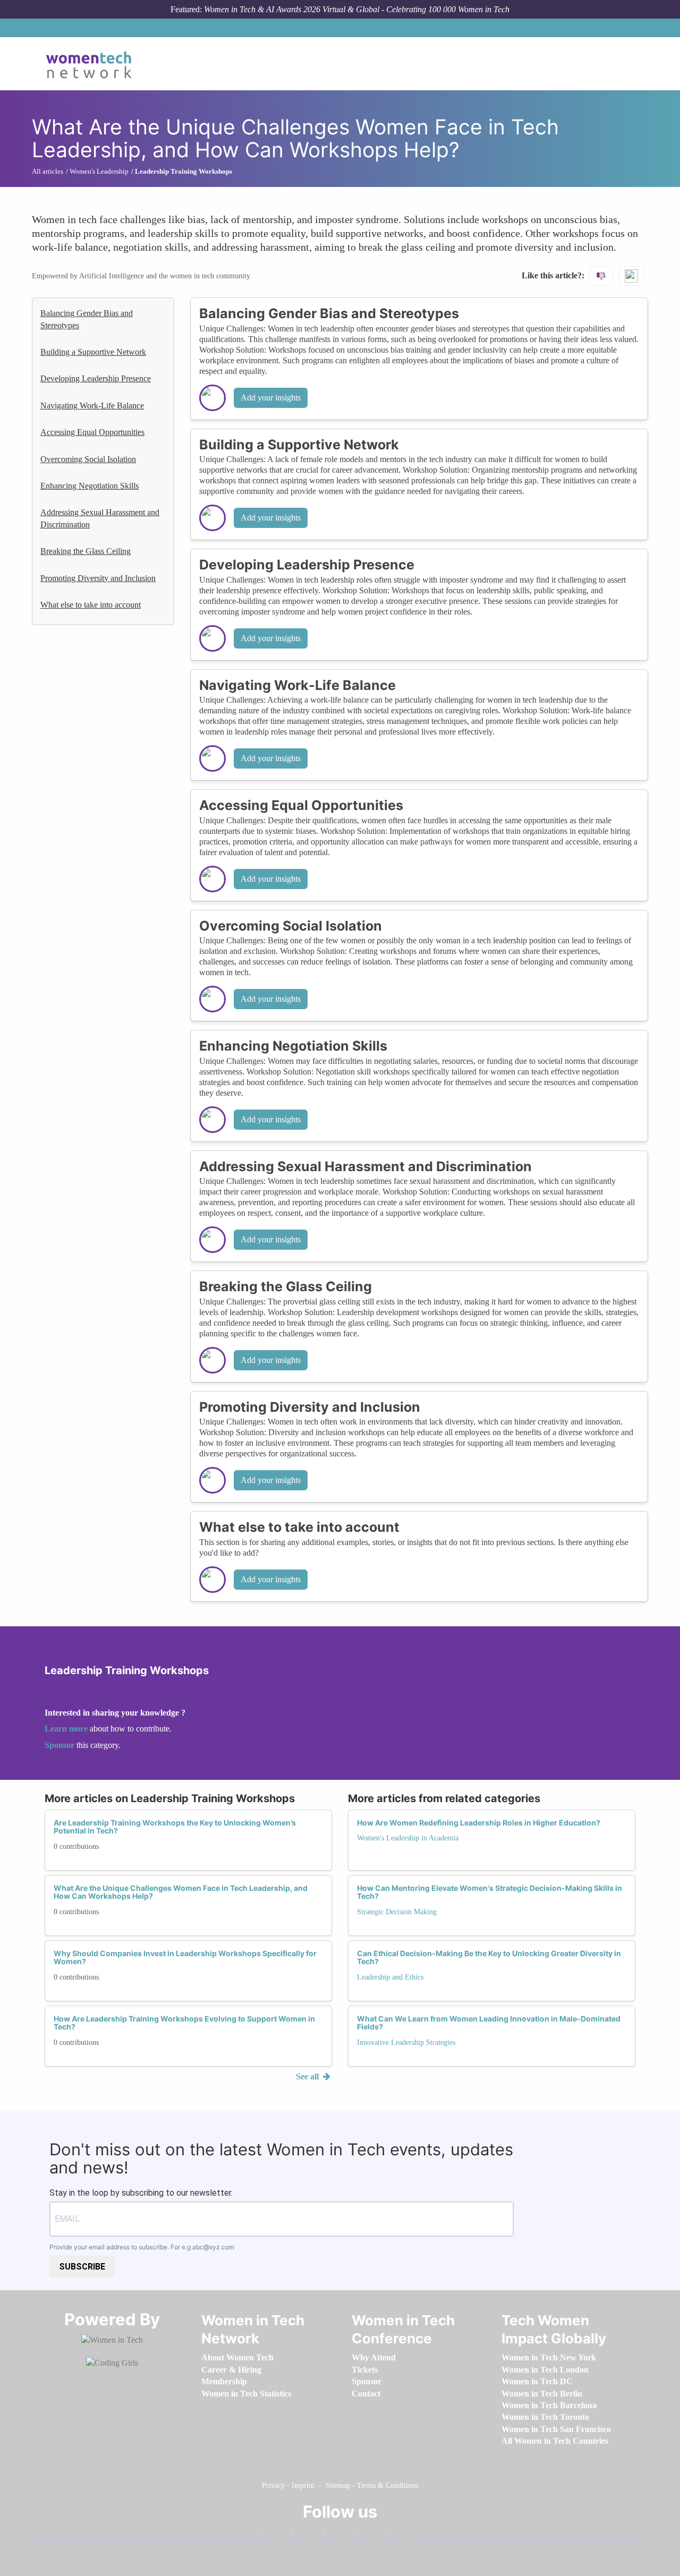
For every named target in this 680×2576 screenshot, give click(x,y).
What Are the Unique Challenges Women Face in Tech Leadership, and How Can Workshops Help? (181, 1892)
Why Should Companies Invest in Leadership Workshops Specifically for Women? (185, 1957)
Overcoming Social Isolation (88, 459)
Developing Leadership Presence (96, 378)
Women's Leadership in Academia (408, 1838)
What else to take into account (91, 605)
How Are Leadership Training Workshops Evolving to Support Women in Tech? (184, 2023)
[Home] (93, 64)
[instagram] (338, 2536)
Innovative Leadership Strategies (406, 2042)
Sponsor (61, 1745)
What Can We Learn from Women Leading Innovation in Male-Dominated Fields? (489, 2023)
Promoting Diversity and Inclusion (98, 578)
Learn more (66, 1729)
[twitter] (372, 2536)
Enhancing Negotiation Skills (90, 486)
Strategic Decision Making (397, 1912)
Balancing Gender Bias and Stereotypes (87, 319)
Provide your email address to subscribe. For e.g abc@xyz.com (142, 2247)
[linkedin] (305, 2536)
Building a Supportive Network (93, 352)
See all (308, 2076)
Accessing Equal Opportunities (92, 432)
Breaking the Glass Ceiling (86, 551)
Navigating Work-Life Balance (92, 406)
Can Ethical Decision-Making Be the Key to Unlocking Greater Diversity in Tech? (489, 1957)
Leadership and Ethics (390, 1977)
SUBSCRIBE (82, 2267)
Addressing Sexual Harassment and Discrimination (100, 518)
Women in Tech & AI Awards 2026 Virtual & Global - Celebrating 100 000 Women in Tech (357, 9)
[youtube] (405, 2536)
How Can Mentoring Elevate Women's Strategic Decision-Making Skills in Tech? (490, 1892)
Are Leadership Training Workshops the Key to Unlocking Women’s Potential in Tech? (175, 1827)
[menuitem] (237, 2357)
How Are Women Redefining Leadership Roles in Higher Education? (479, 1823)
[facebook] (271, 2536)
